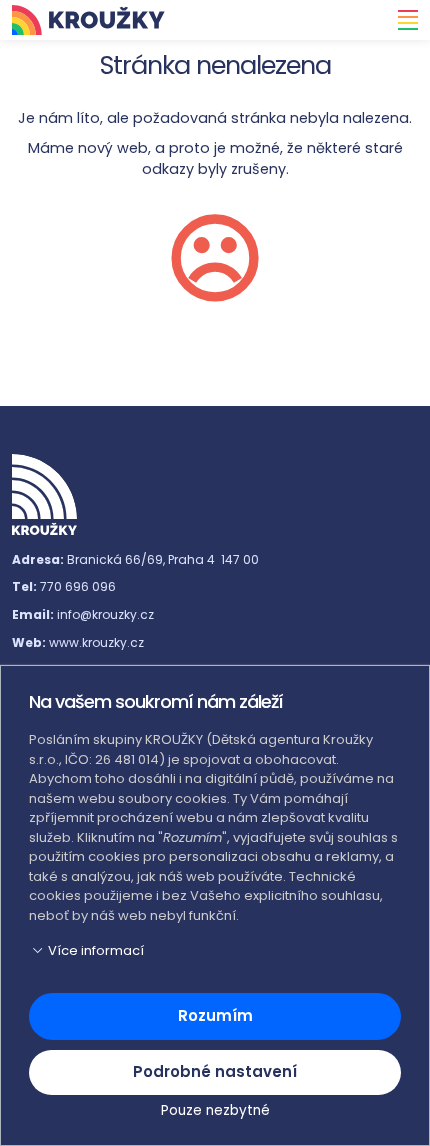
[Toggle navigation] (402, 20)
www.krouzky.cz (96, 642)
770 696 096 (78, 586)
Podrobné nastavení (215, 1071)
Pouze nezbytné (215, 1110)
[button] (215, 951)
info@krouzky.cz (105, 614)
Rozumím (215, 1015)
